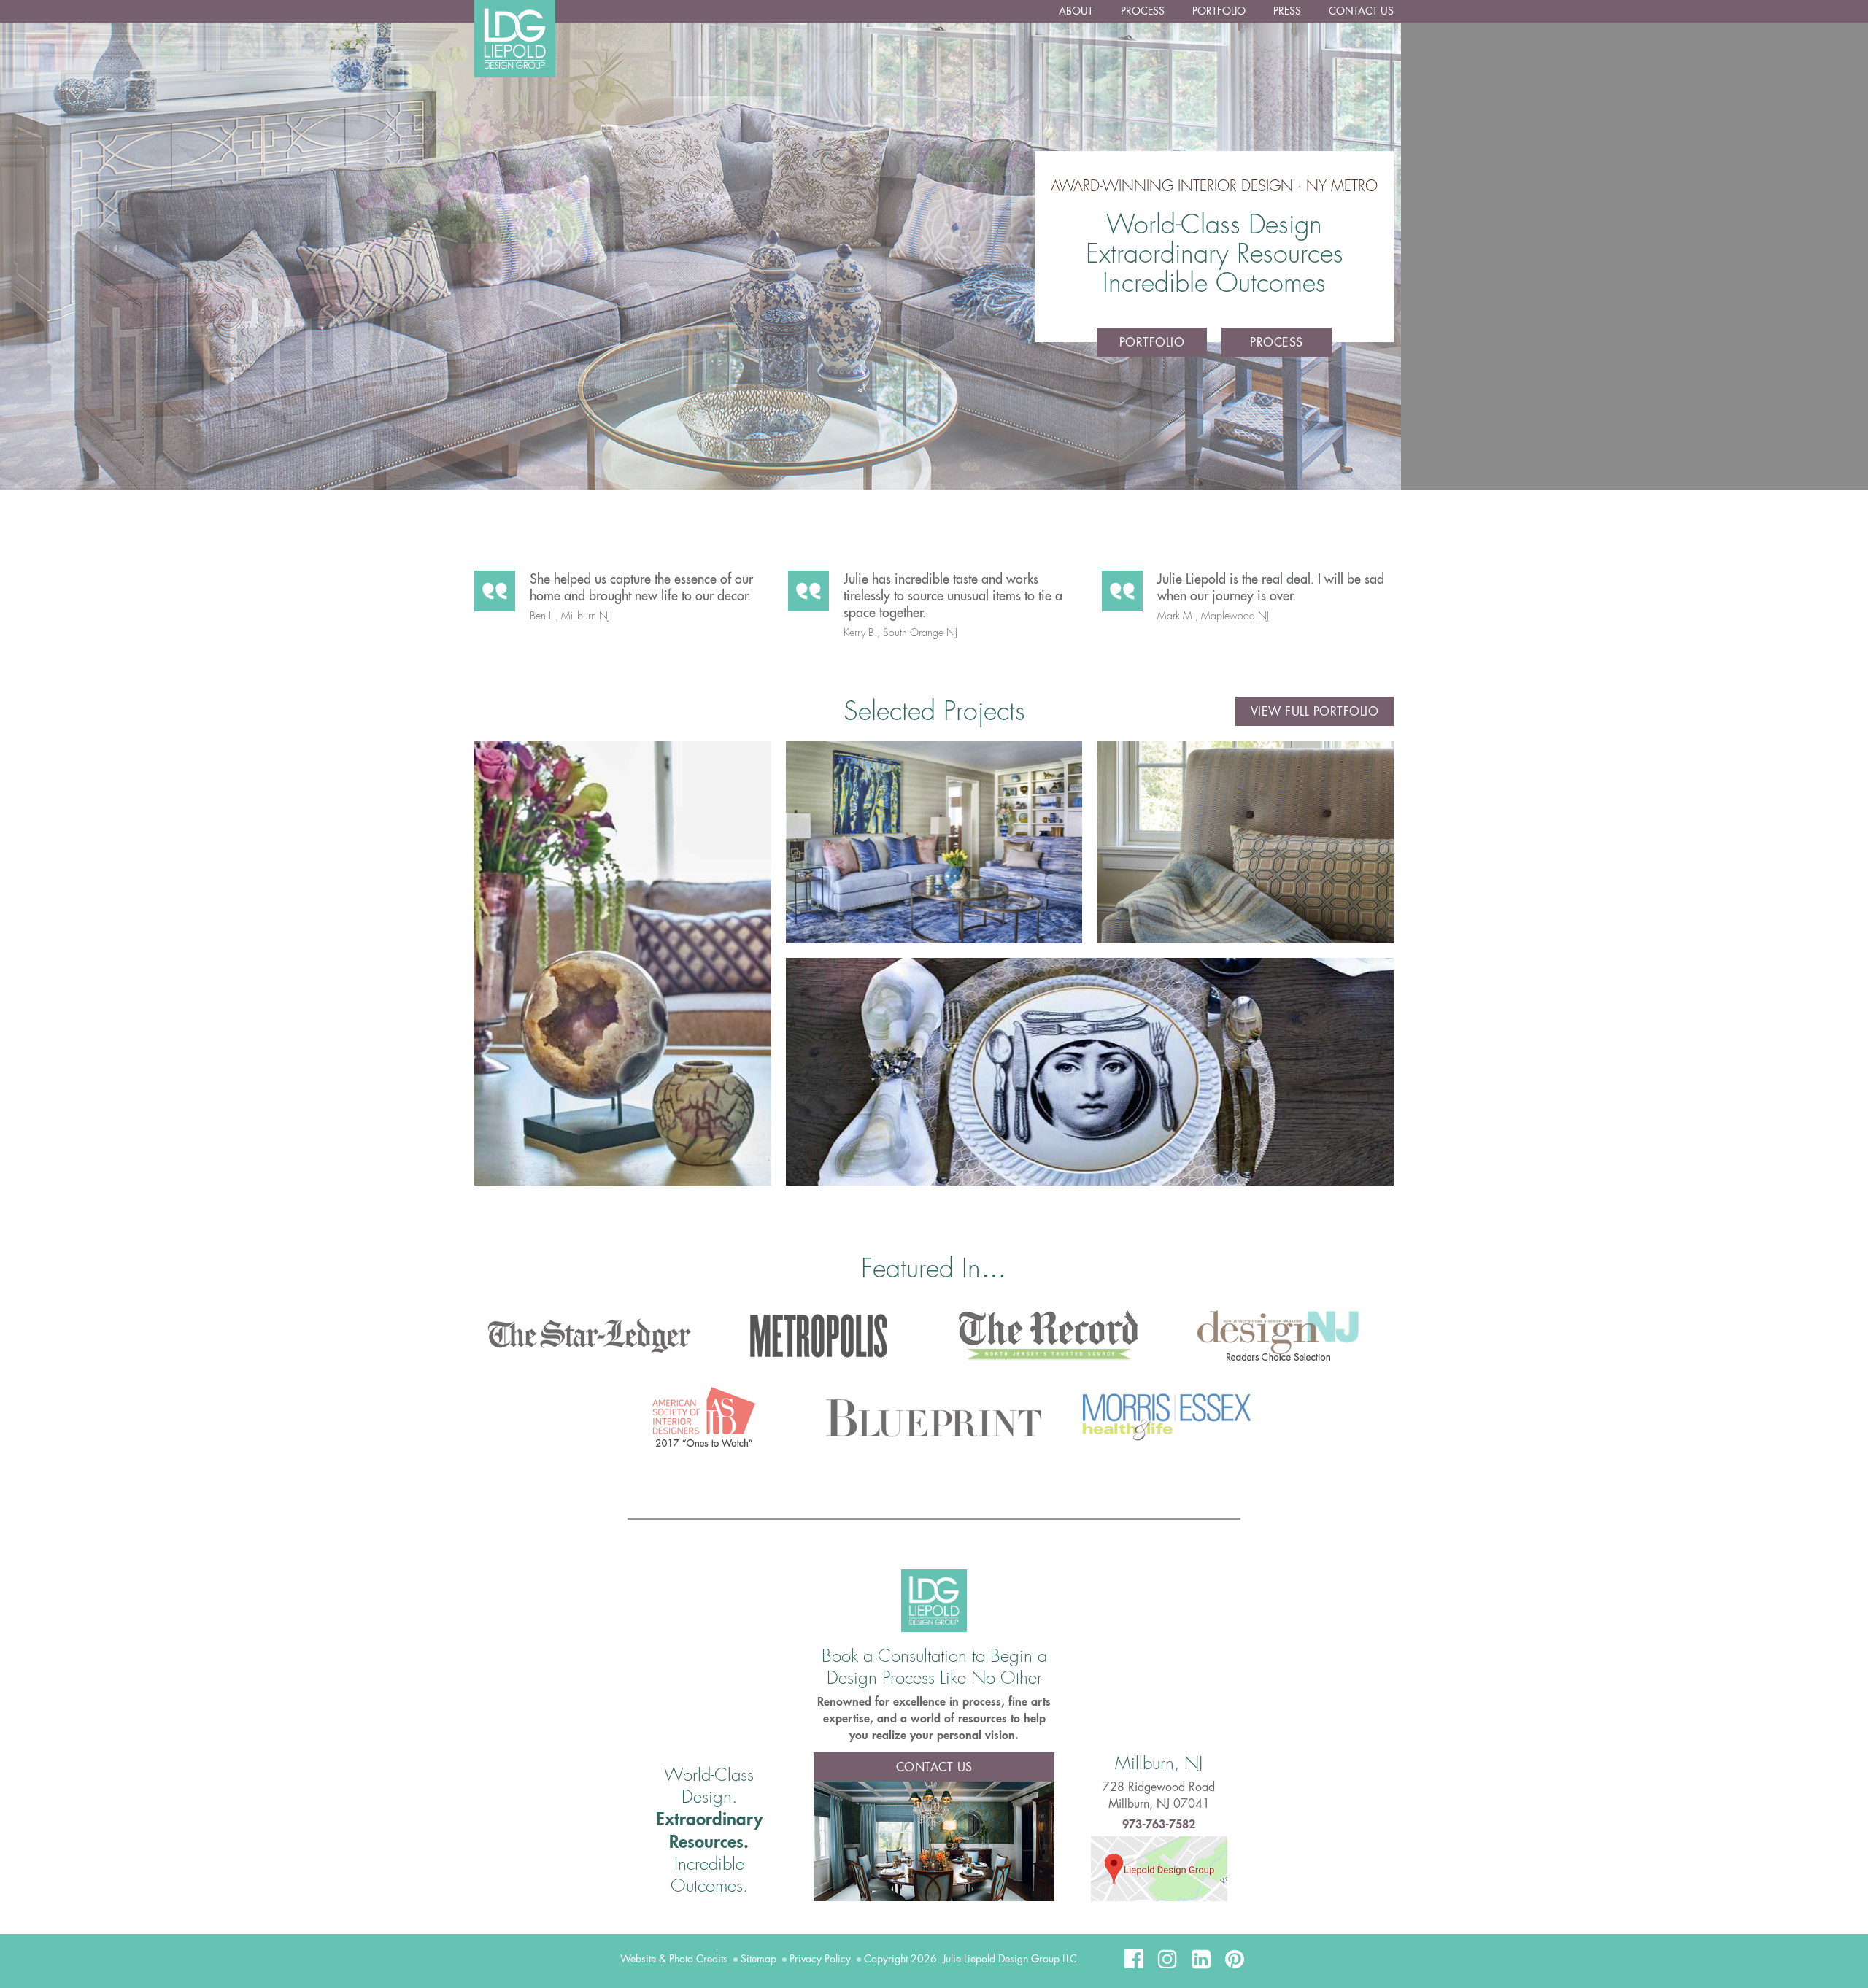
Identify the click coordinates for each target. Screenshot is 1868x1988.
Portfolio (1219, 11)
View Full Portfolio (1315, 712)
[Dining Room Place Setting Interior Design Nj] (1090, 1072)
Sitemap (759, 1959)
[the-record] (1049, 1336)
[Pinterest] (1235, 1959)
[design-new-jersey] (1279, 1336)
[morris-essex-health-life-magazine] (1163, 1414)
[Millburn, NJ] (1159, 1867)
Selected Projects (934, 711)
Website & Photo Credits (674, 1959)
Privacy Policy (820, 1959)
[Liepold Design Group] (934, 1600)
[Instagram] (1167, 1959)
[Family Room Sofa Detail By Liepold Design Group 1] (1245, 842)
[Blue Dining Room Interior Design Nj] (934, 1840)
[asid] (705, 1418)
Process (1143, 11)
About (1076, 11)
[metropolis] (819, 1336)
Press (1287, 11)
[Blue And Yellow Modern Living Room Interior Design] (934, 842)
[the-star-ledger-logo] (589, 1336)
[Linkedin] (1201, 1959)
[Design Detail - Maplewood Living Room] (623, 963)
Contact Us (1361, 11)
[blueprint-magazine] (934, 1418)
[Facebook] (1134, 1959)
